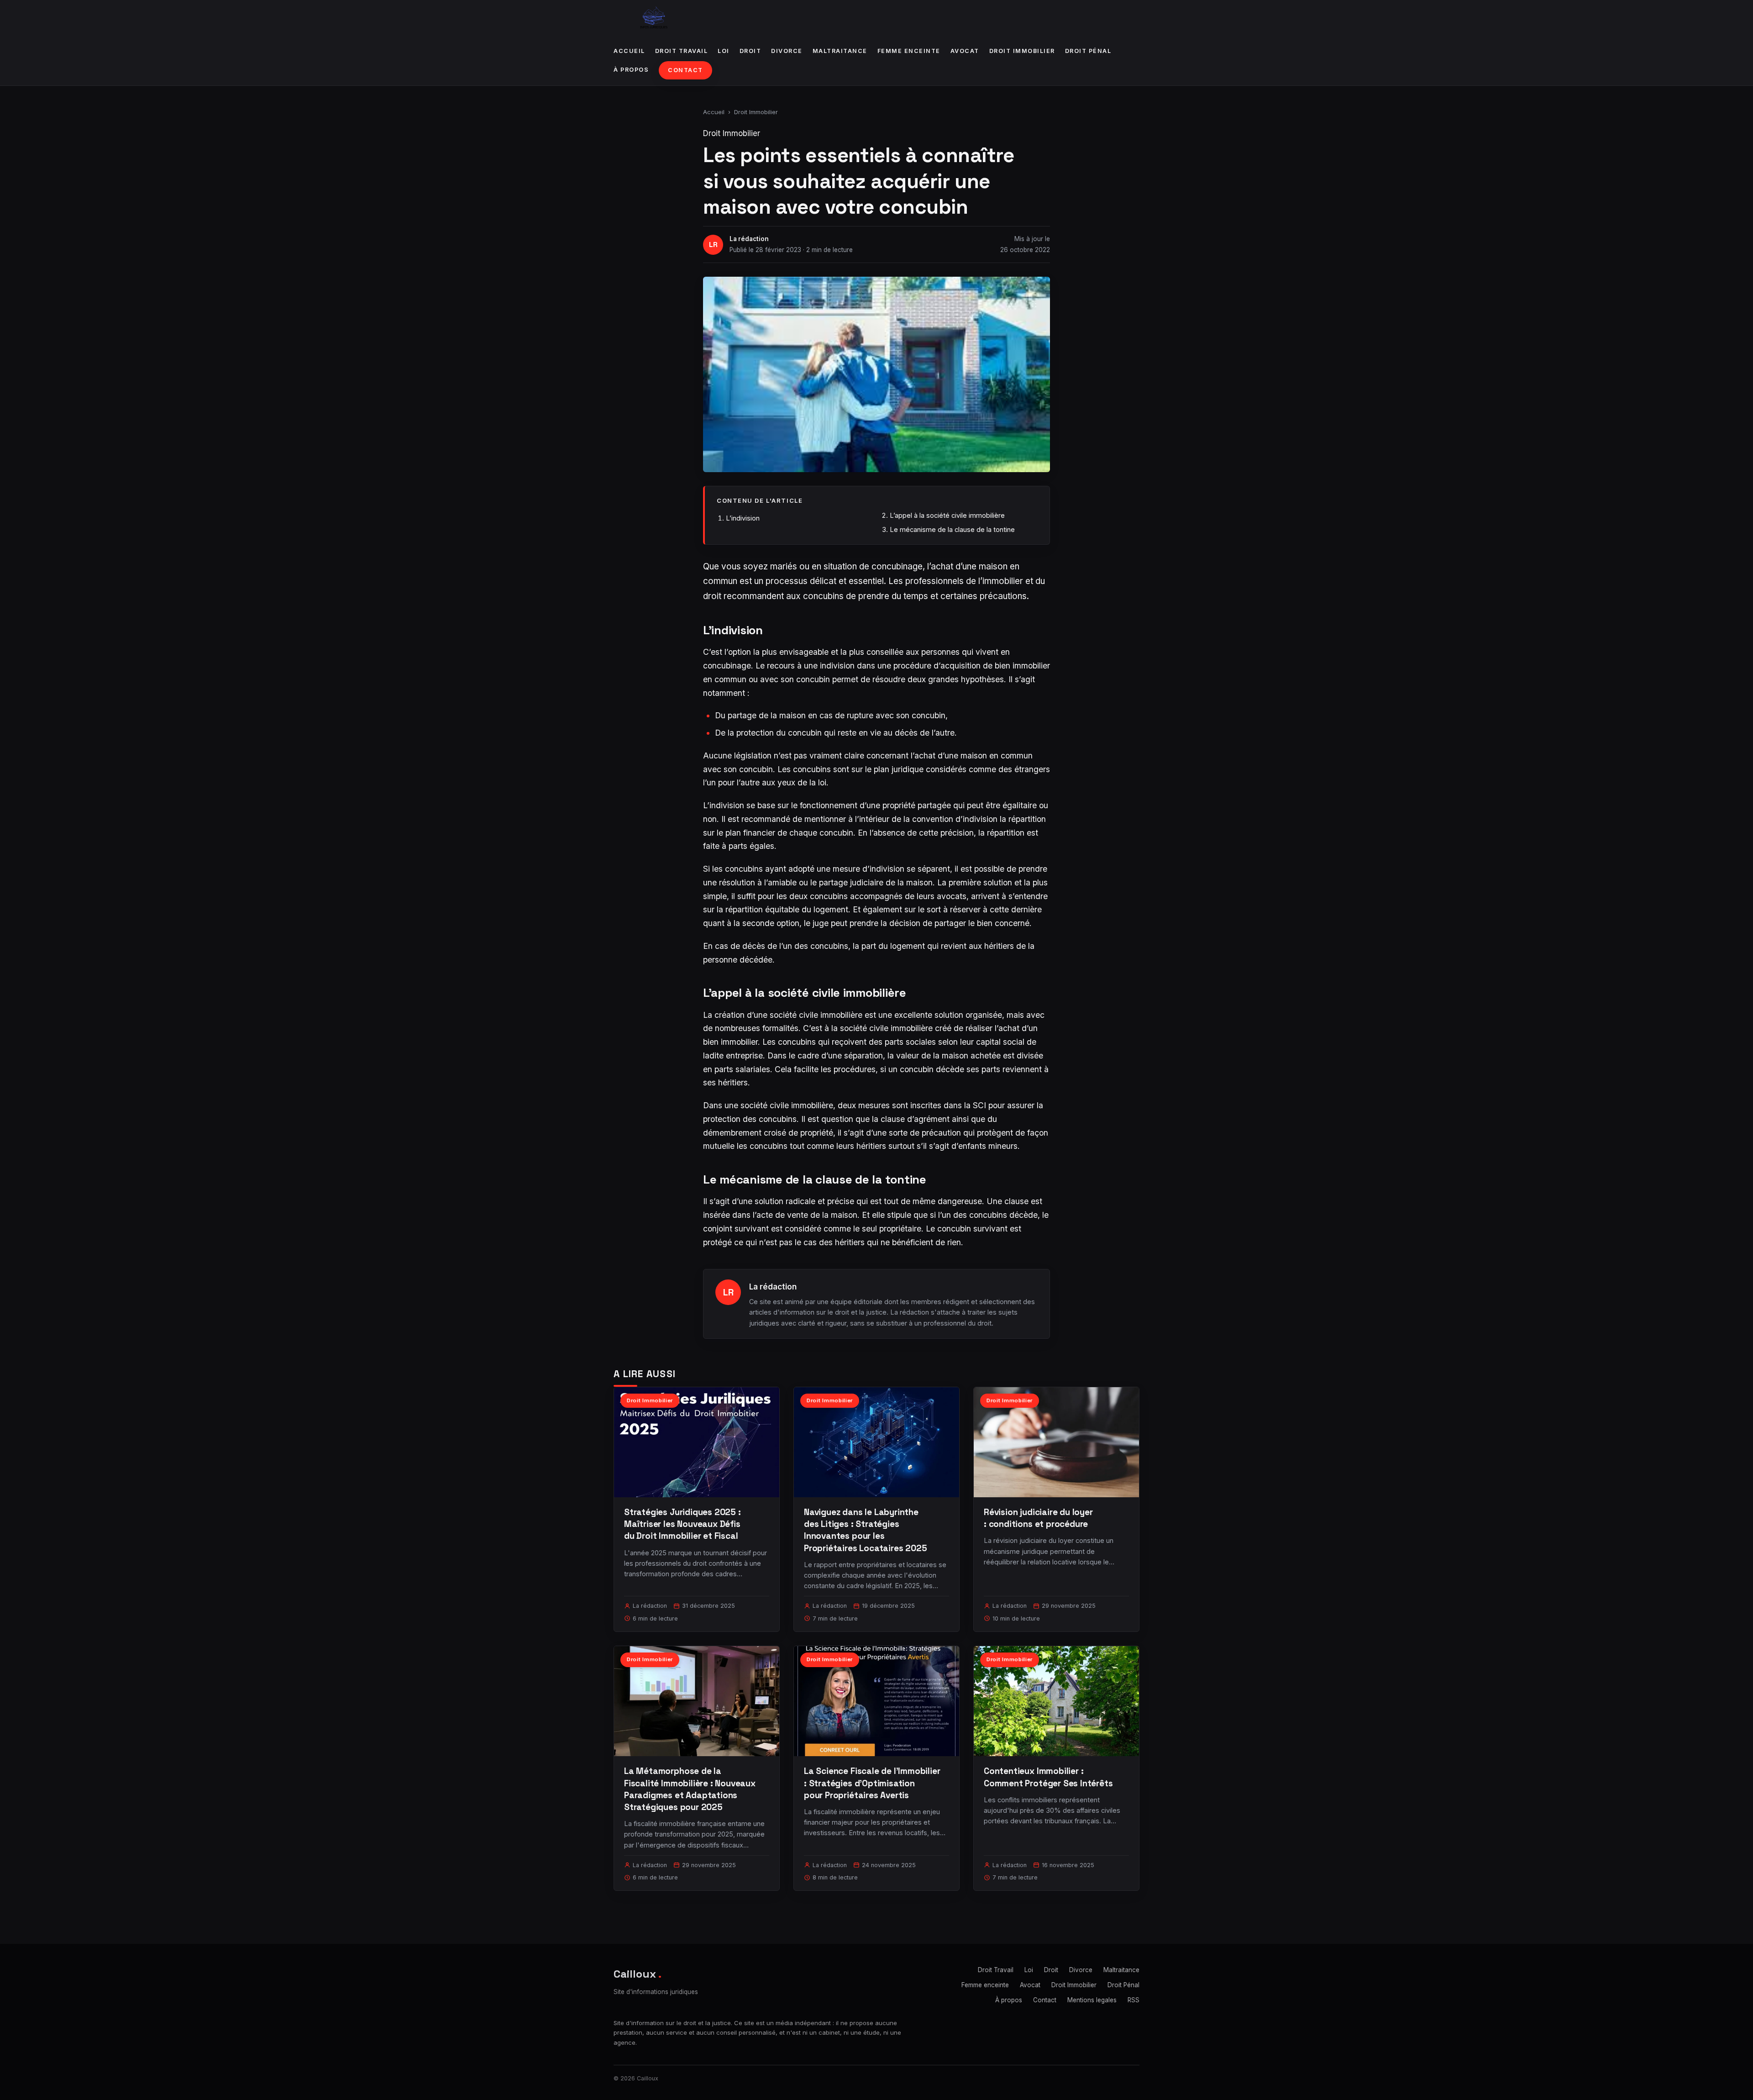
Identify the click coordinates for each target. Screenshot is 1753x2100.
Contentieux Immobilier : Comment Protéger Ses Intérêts (1048, 1777)
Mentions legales (1092, 2000)
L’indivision (743, 518)
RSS (1134, 2000)
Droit (751, 51)
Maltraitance (840, 51)
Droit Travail (682, 51)
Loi (724, 51)
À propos (631, 70)
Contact (685, 70)
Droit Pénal (1088, 51)
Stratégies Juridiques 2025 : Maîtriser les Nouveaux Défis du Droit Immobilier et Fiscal (682, 1524)
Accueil (629, 51)
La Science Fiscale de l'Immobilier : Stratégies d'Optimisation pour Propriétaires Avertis (872, 1783)
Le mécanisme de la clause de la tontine (952, 529)
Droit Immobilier (1022, 51)
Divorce (787, 51)
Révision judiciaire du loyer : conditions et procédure (1038, 1518)
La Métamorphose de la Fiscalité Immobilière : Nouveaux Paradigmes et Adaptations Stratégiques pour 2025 (690, 1789)
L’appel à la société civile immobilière (947, 515)
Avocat (965, 51)
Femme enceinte (909, 51)
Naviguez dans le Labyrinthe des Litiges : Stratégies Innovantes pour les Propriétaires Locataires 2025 (866, 1530)
